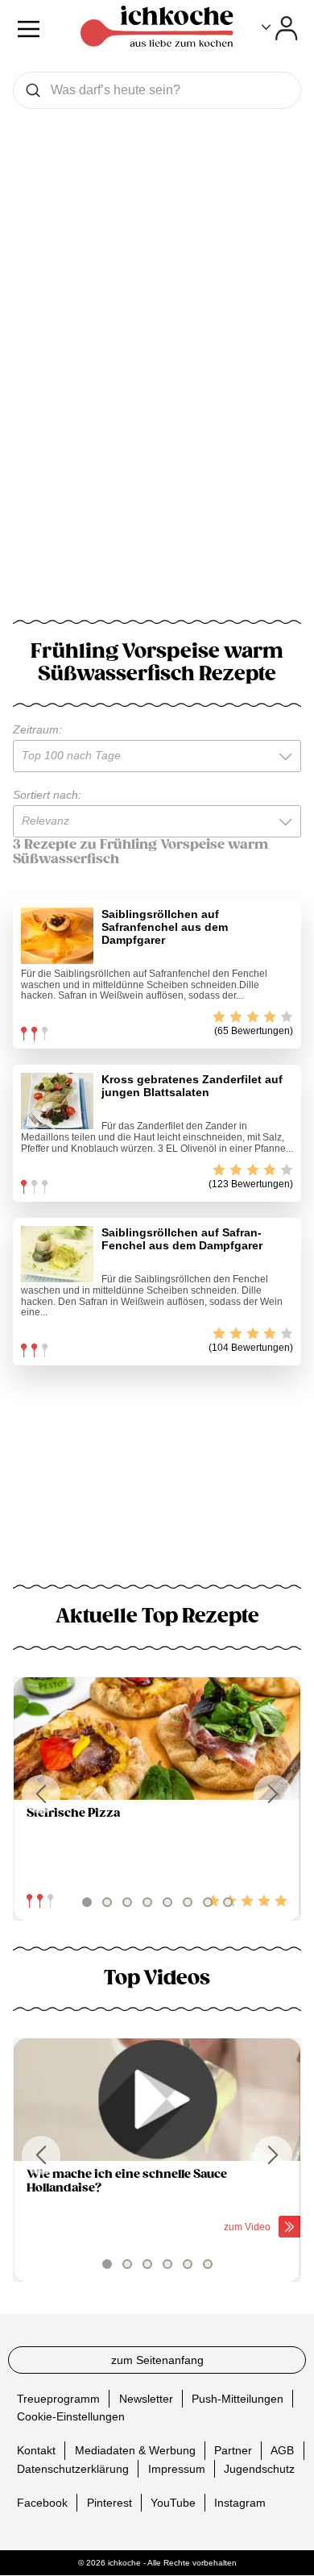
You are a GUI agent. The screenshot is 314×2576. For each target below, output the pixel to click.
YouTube (173, 2503)
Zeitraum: (37, 729)
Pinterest (109, 2503)
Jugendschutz (259, 2469)
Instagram (240, 2503)
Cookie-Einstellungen (71, 2417)
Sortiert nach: (47, 795)
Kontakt (36, 2451)
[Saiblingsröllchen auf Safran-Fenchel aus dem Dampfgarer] (57, 1254)
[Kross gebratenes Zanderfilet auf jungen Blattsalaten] (57, 1101)
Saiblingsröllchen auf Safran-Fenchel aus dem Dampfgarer (182, 1239)
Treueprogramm (58, 2399)
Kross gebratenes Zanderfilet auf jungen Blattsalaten (192, 1086)
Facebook (42, 2503)
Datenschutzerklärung (73, 2469)
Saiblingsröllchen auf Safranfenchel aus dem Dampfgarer (165, 927)
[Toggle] (280, 28)
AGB (282, 2451)
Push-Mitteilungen (238, 2399)
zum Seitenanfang (157, 2360)
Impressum (177, 2469)
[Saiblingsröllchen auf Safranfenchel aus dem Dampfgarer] (57, 936)
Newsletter (146, 2399)
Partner (233, 2451)
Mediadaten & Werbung (135, 2451)
